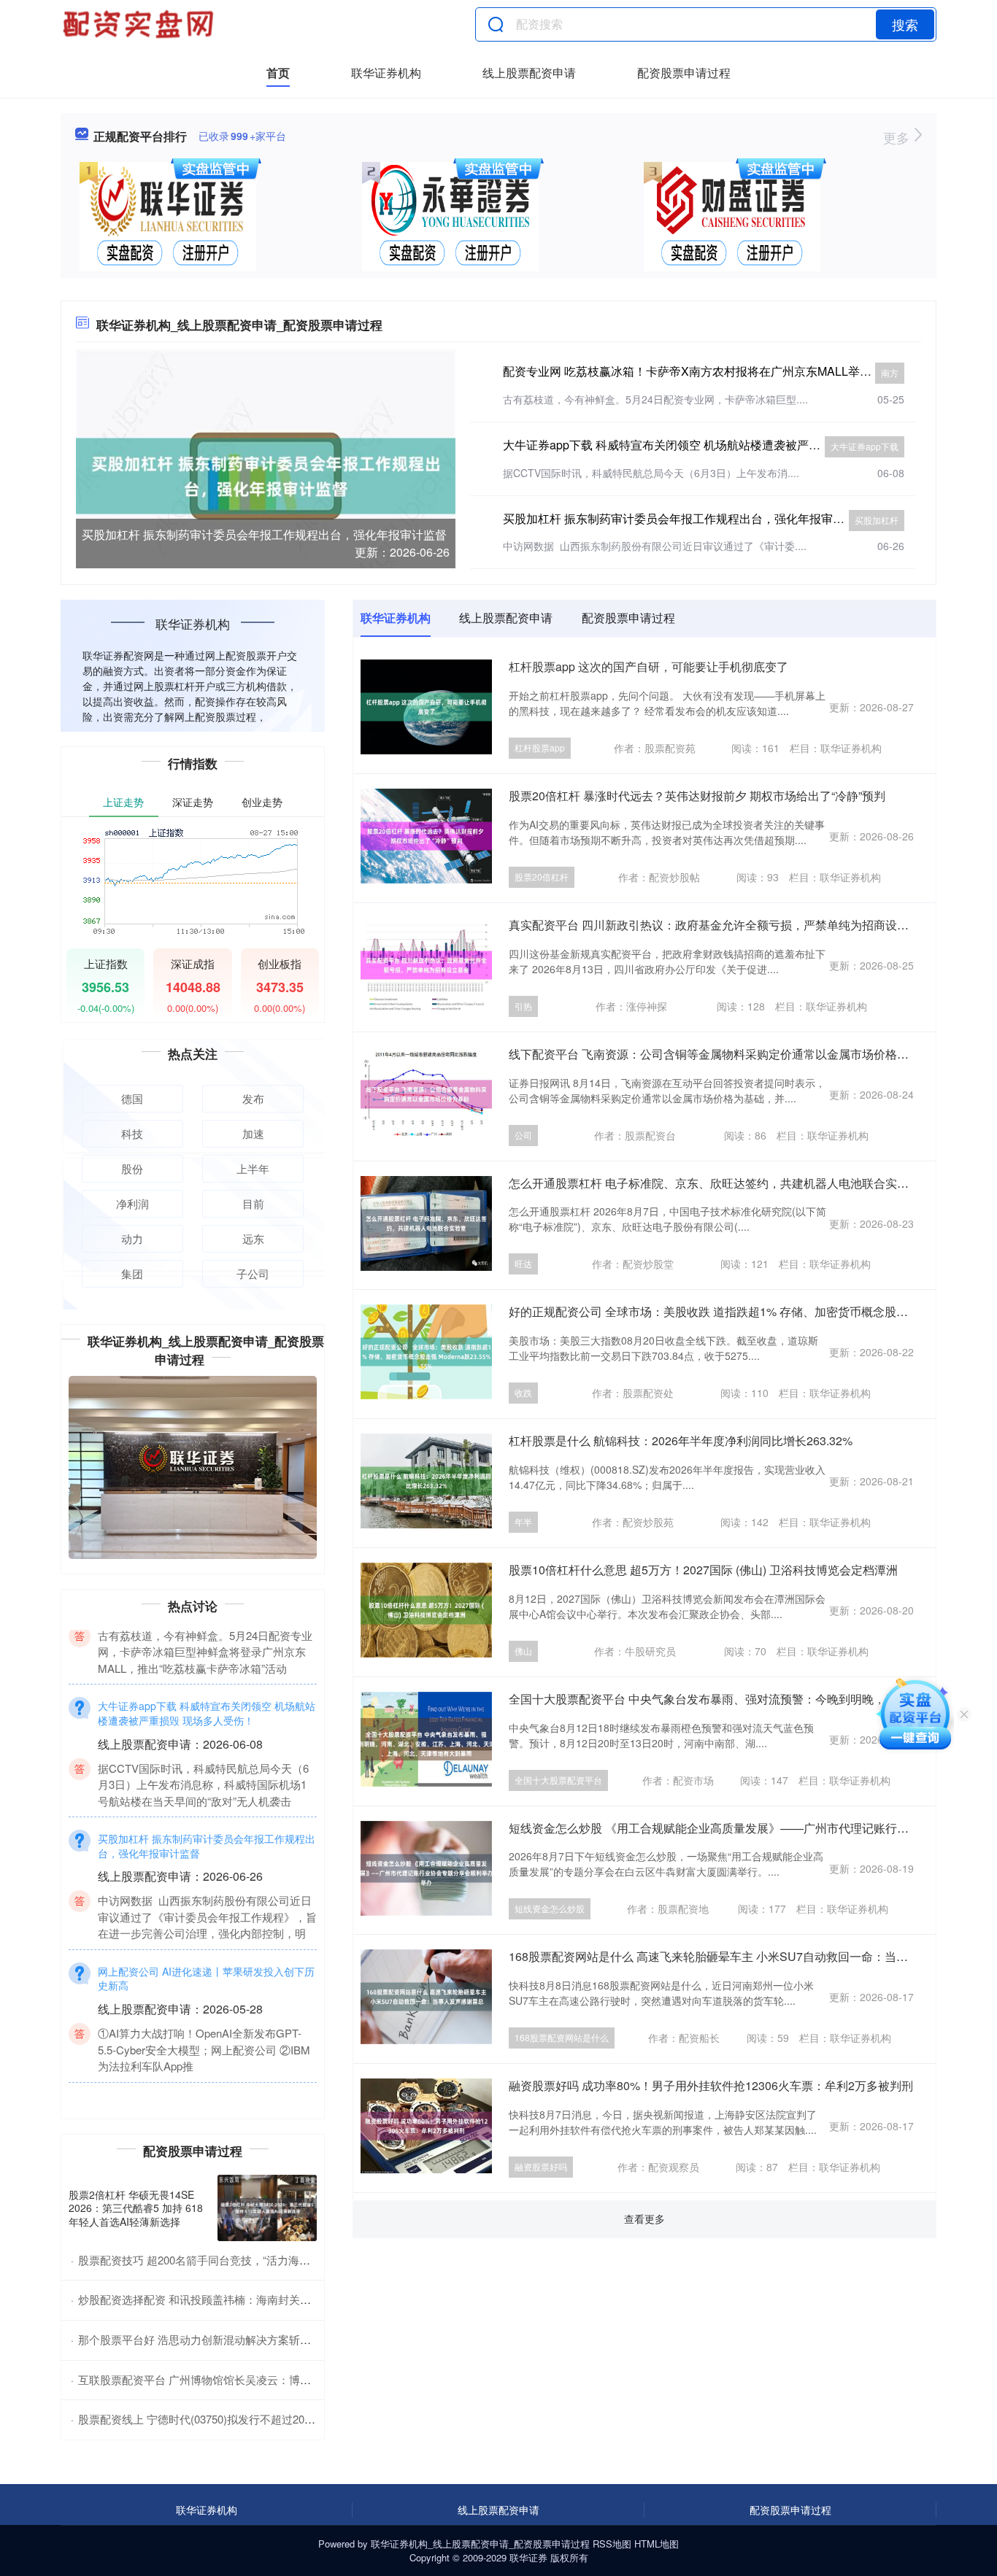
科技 (132, 1133)
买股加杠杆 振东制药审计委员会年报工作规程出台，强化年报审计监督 (264, 534)
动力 (132, 1238)
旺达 (523, 1263)
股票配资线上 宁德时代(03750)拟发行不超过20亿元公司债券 (224, 2419)
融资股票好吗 (541, 2166)
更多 (898, 137)
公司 (523, 1135)
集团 (132, 1273)
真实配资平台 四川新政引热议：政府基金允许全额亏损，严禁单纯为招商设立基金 (720, 925)
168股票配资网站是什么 (562, 2037)
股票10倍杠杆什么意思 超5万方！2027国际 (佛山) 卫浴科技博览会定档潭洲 (703, 1570)
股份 (132, 1168)
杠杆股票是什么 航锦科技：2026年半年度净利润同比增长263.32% (681, 1440)
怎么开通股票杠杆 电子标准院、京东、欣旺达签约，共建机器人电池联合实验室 (715, 1183)
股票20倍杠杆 (542, 877)
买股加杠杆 (877, 520)
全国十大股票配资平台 (558, 1780)
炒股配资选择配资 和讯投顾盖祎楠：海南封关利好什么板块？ (227, 2299)
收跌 (523, 1392)
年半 (523, 1521)
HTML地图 (657, 2544)
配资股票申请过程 (684, 73)
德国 (132, 1098)
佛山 (523, 1651)
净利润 (132, 1203)
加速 (253, 1133)
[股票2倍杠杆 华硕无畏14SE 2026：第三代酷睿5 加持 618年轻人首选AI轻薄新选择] (267, 2208)
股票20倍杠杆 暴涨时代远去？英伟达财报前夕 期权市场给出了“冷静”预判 (697, 796)
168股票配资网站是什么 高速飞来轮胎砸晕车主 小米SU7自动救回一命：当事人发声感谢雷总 (749, 1956)
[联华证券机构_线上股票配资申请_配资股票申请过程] (140, 24)
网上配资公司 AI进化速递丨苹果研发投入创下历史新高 (206, 2035)
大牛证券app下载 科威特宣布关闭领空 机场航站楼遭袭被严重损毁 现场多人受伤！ (716, 445)
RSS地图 (612, 2544)
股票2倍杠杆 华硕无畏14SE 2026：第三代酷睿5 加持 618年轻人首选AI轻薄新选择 (136, 2208)
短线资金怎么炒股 (550, 1908)
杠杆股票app (540, 747)
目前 (253, 1203)
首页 (278, 73)
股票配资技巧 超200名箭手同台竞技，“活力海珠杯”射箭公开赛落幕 (240, 2260)
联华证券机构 (386, 73)
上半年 (253, 1168)
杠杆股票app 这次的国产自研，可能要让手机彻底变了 (648, 666)
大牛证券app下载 (865, 446)
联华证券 (528, 2557)
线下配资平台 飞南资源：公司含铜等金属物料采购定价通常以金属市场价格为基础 (720, 1054)
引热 (523, 1006)
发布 (253, 1098)
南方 (890, 372)
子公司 (253, 1273)
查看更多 (644, 2219)
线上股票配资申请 (529, 73)
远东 (253, 1238)
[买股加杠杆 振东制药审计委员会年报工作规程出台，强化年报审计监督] (266, 474)
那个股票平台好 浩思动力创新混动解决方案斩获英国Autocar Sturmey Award (263, 2339)
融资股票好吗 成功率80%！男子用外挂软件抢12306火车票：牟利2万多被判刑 (711, 2085)
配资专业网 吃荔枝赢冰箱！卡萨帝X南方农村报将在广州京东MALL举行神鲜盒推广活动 (728, 371)
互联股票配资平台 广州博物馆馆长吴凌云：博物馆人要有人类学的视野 (249, 2379)
